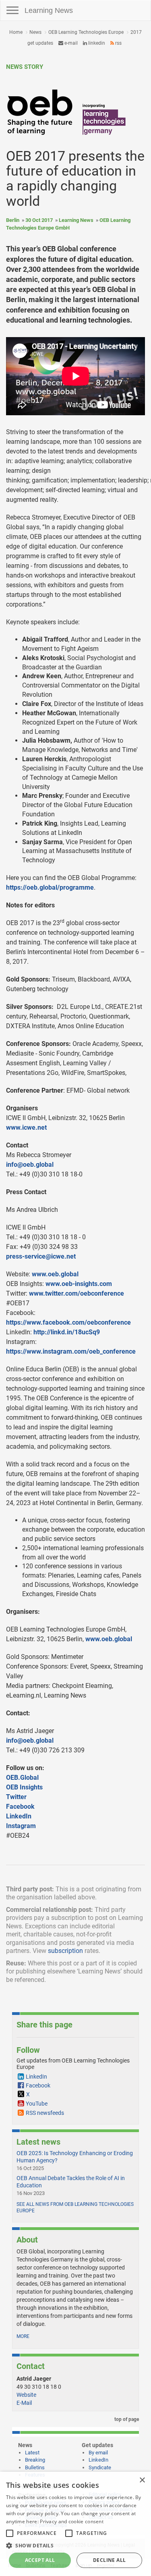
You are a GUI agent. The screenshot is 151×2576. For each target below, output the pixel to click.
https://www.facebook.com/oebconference (68, 1322)
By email (98, 2453)
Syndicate (100, 2467)
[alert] (75, 2524)
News (35, 32)
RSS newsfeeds (45, 2113)
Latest (32, 2453)
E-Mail (24, 2403)
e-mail (70, 43)
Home (16, 32)
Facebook (20, 1807)
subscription (65, 1951)
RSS (118, 43)
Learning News (49, 10)
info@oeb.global (30, 1165)
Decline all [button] (109, 2560)
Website (26, 2395)
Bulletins (35, 2467)
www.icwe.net (26, 1128)
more (23, 2336)
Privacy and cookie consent (72, 2521)
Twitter (16, 1797)
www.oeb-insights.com (79, 1284)
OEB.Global (22, 1778)
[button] (75, 2545)
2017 (136, 32)
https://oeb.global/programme (50, 887)
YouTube (37, 2104)
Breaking (35, 2460)
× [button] (142, 2480)
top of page (126, 2419)
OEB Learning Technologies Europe (86, 32)
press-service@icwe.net (41, 1256)
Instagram (21, 1826)
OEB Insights (24, 1787)
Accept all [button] (40, 2560)
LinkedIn (96, 43)
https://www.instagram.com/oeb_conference (71, 1351)
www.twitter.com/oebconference (77, 1293)
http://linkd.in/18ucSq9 (67, 1332)
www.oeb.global (55, 1274)
